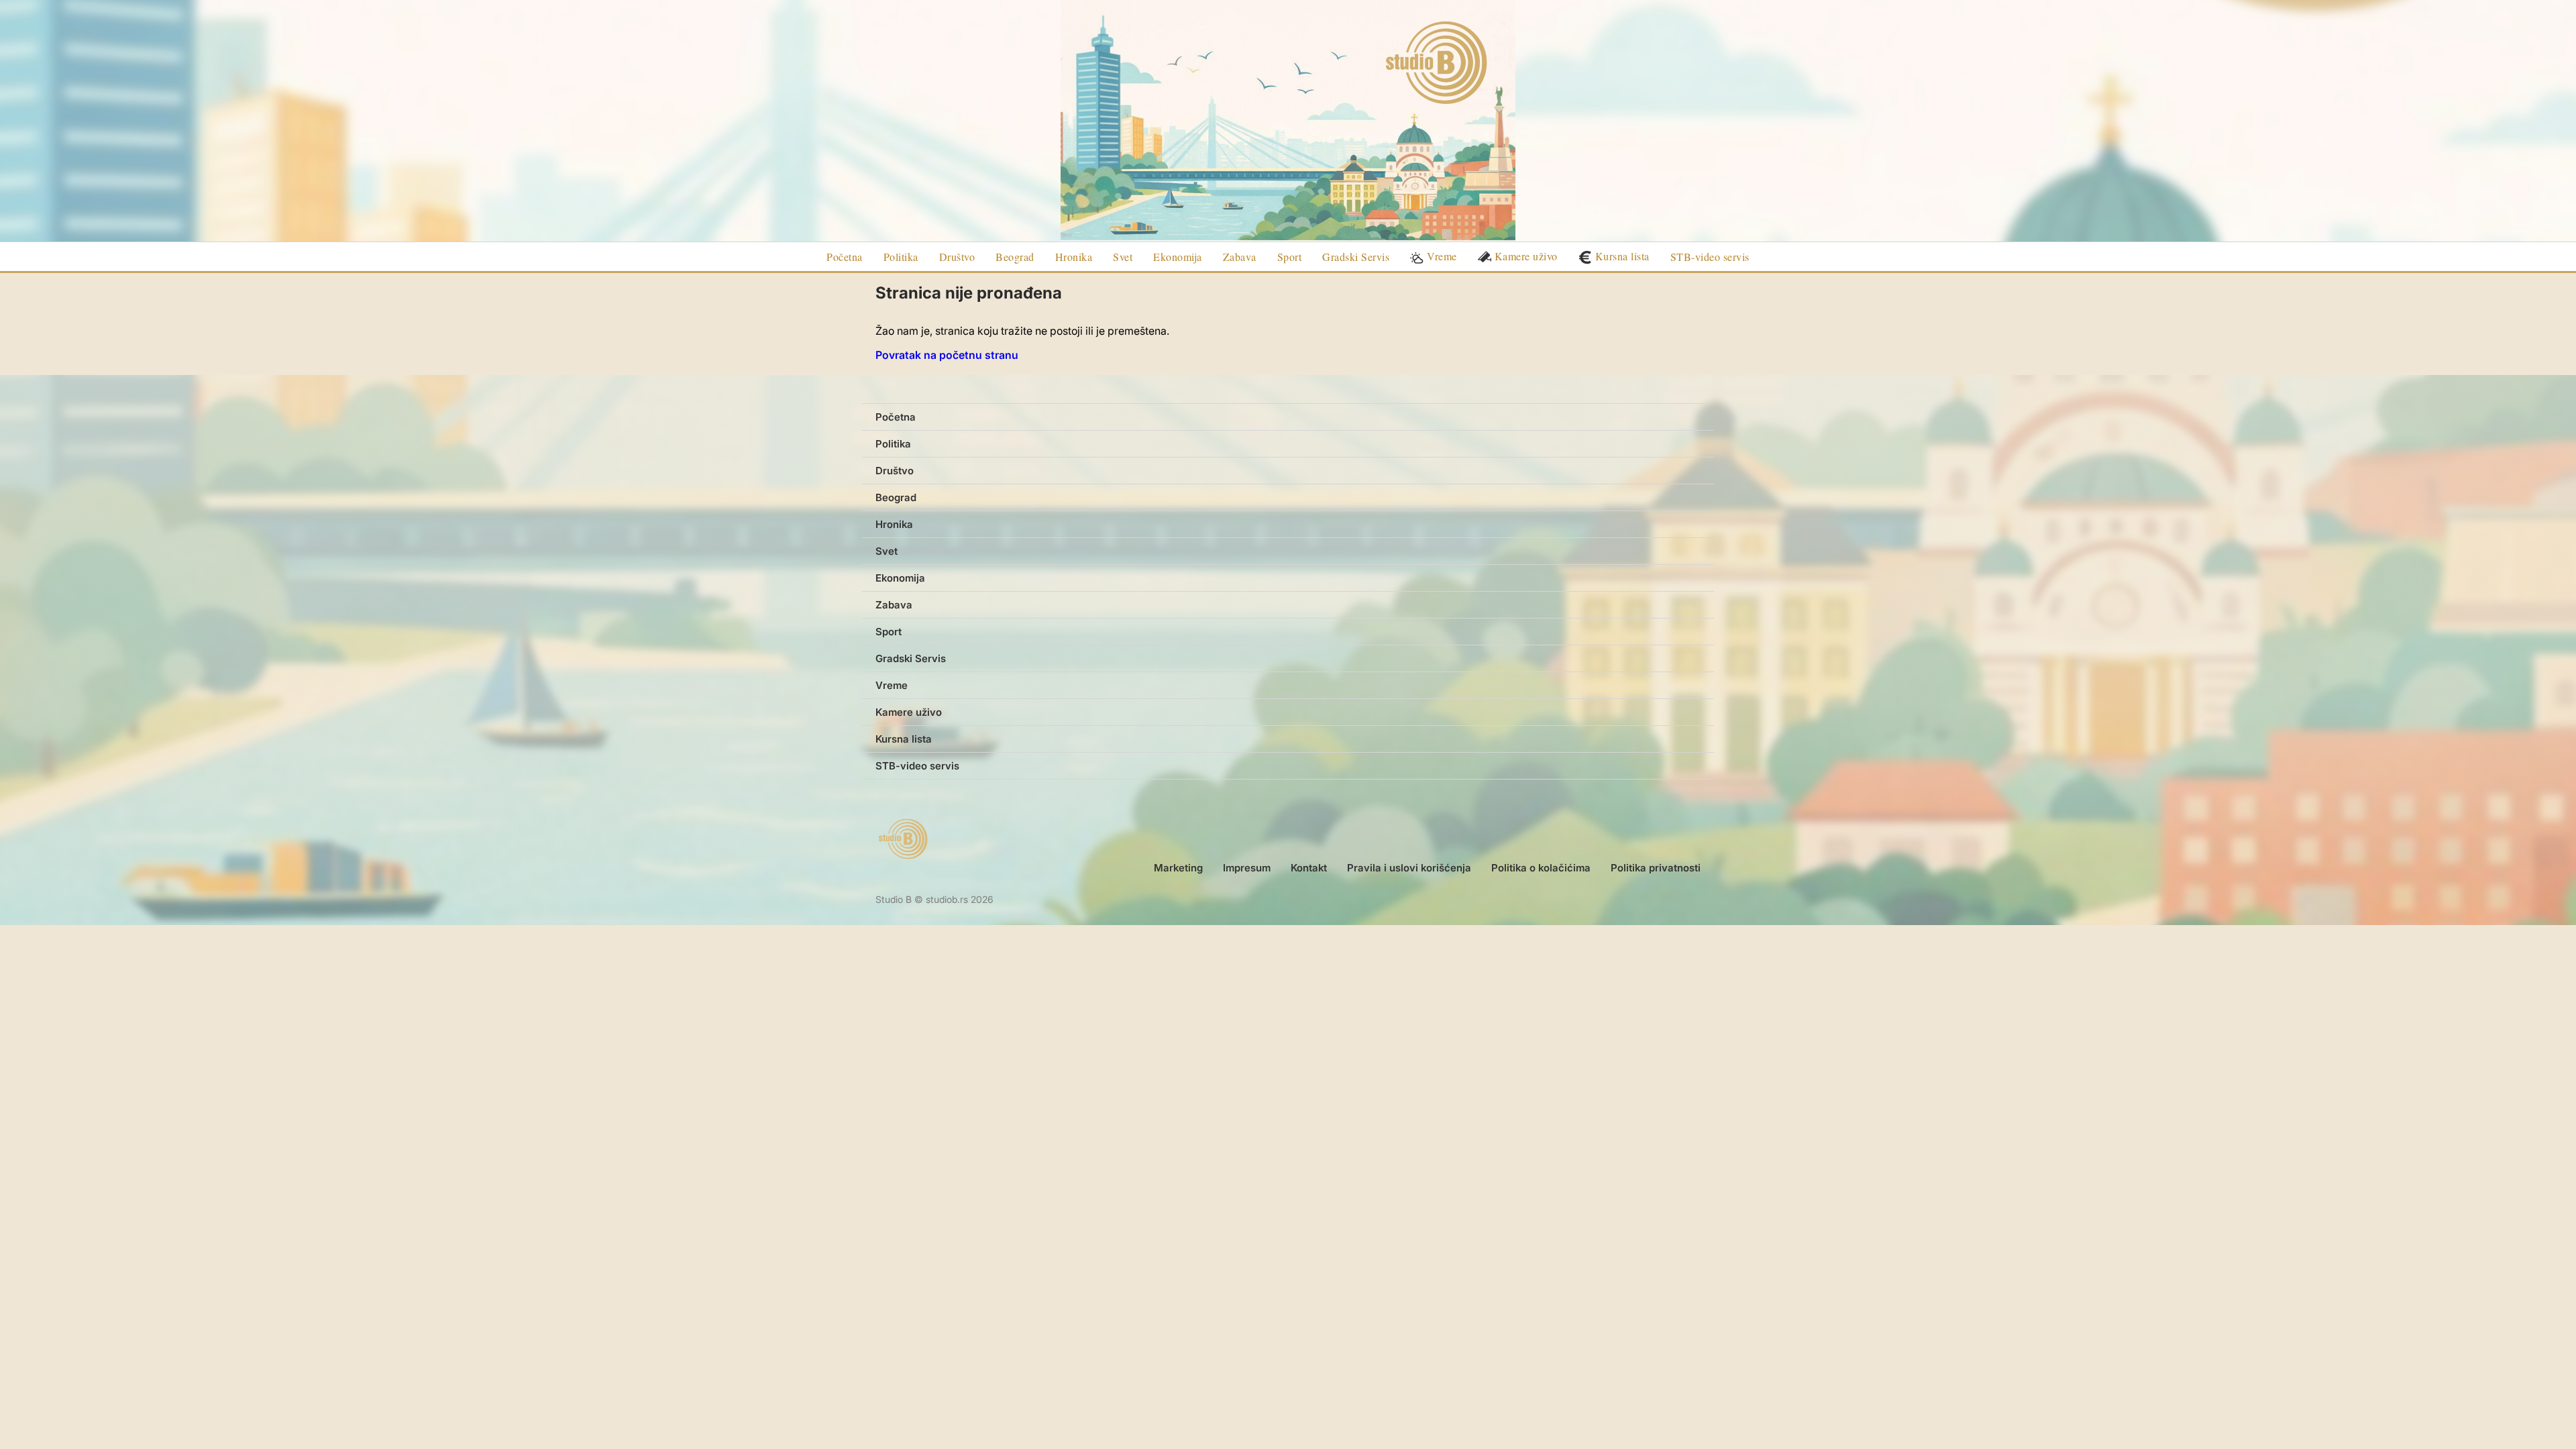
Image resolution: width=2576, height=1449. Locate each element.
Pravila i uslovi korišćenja (1409, 868)
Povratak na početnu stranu (947, 355)
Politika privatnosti (1656, 868)
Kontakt (1309, 868)
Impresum (1247, 868)
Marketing (1178, 868)
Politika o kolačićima (1541, 868)
